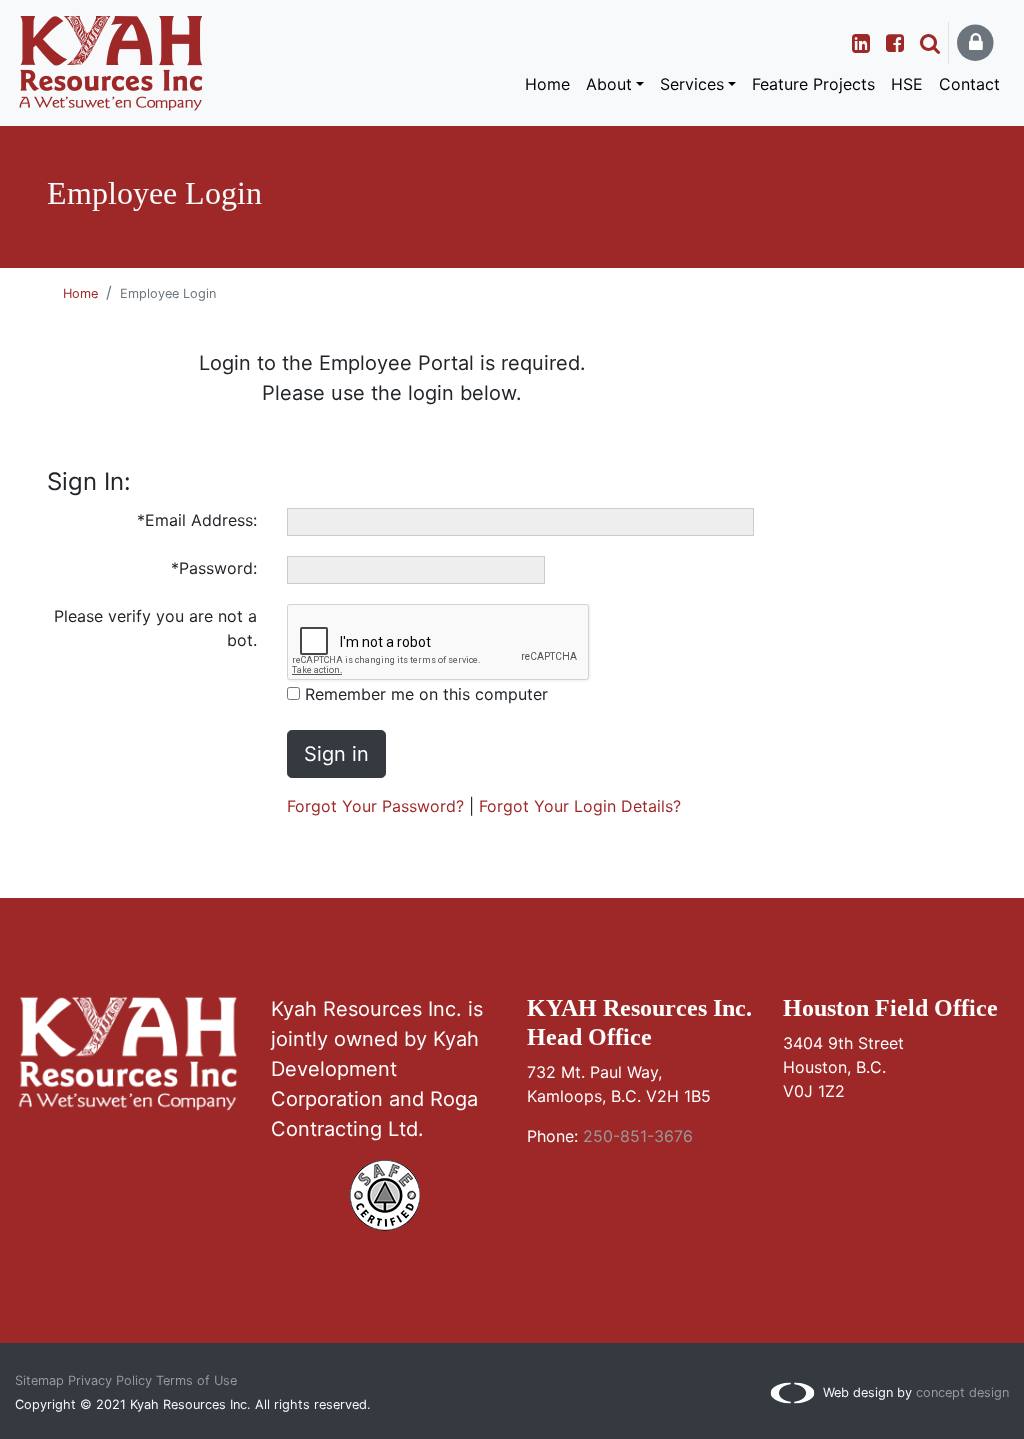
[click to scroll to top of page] (512, 1399)
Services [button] (692, 84)
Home (547, 84)
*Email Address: (197, 520)
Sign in (336, 754)
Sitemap (39, 1380)
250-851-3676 (638, 1136)
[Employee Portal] (978, 43)
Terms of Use (196, 1380)
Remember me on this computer (424, 694)
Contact (969, 84)
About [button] (609, 84)
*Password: (214, 568)
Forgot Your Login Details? (580, 806)
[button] (930, 43)
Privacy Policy (110, 1380)
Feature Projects (813, 84)
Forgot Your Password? (375, 806)
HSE (907, 84)
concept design (962, 1392)
